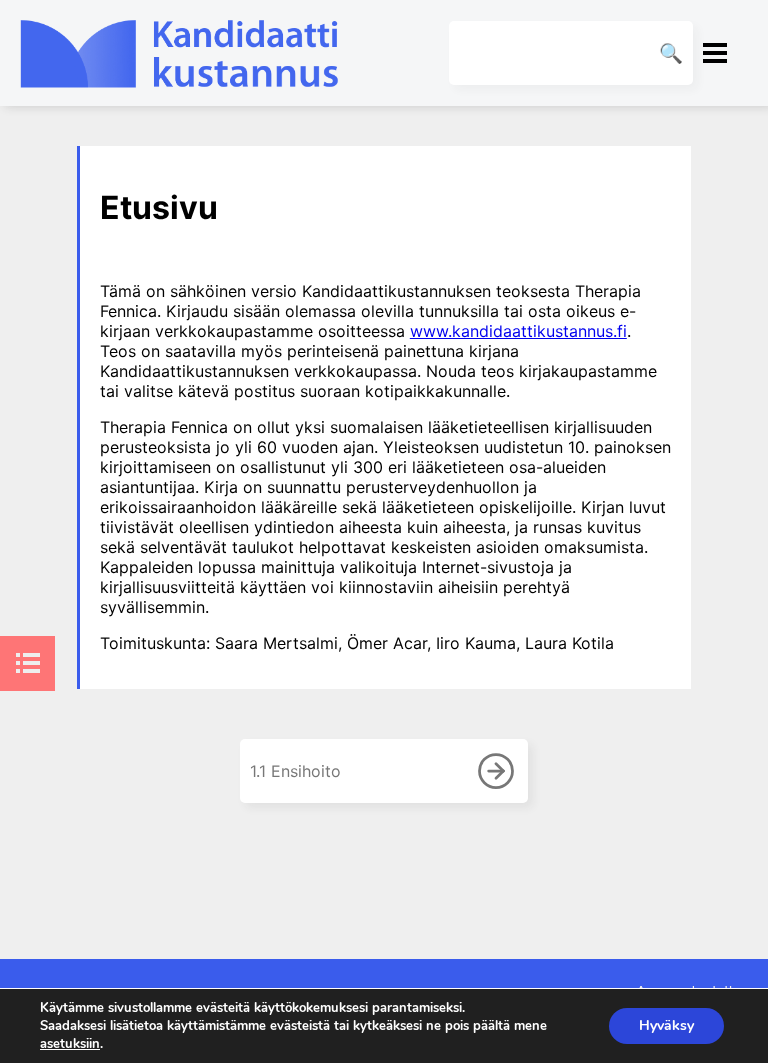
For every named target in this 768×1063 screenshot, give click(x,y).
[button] (715, 53)
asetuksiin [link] (70, 1044)
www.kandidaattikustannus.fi (518, 331)
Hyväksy (666, 1025)
